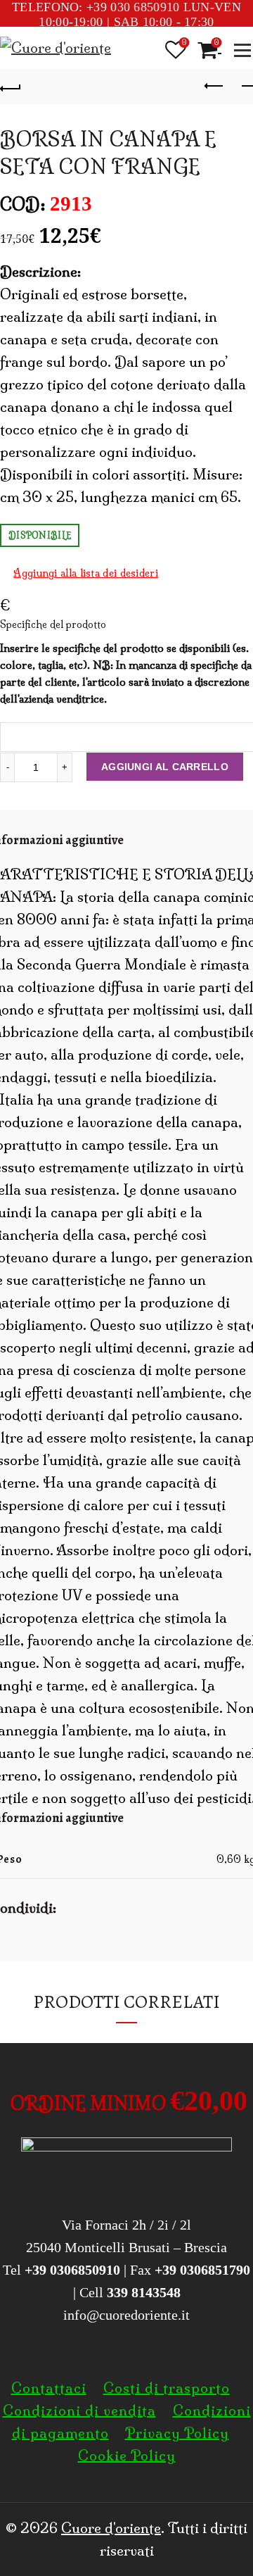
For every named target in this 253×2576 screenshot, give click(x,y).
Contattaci (49, 2388)
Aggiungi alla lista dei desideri (86, 573)
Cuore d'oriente (111, 2528)
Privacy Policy (177, 2433)
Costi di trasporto (167, 2388)
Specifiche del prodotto (126, 625)
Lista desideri (184, 43)
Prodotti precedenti (214, 87)
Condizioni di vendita (79, 2410)
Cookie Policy (127, 2455)
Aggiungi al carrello (165, 767)
